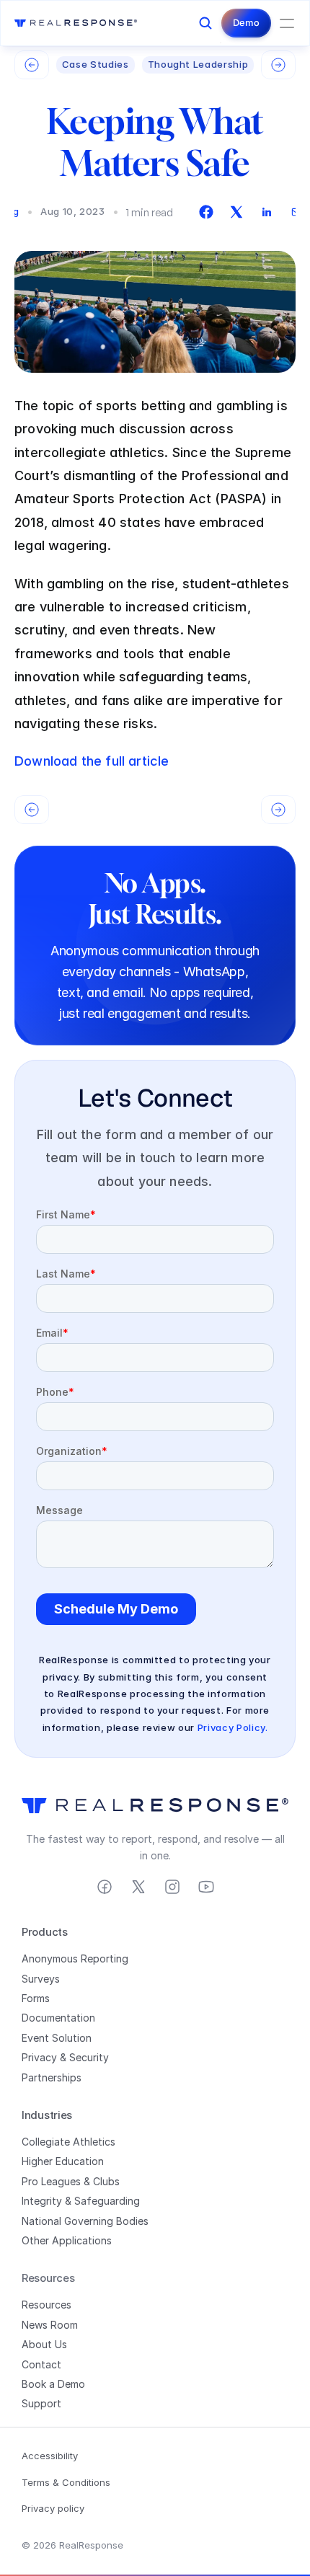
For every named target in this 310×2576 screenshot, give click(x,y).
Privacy (39, 2057)
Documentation (58, 2018)
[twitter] (236, 212)
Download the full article (92, 761)
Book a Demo (53, 2384)
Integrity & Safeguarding (81, 2201)
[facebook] (206, 212)
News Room (50, 2325)
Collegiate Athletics (68, 2142)
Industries (47, 2115)
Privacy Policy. (233, 1727)
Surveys (41, 1979)
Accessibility (50, 2456)
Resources (46, 2305)
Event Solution (57, 2038)
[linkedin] (267, 212)
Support (41, 2403)
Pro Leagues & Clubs (71, 2181)
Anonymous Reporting (75, 1958)
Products (45, 1932)
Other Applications (67, 2240)
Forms (36, 1998)
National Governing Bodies (85, 2221)
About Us (44, 2344)
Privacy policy (53, 2508)
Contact (41, 2364)
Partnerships (52, 2077)
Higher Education (63, 2161)
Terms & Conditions (66, 2482)
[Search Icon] (205, 23)
